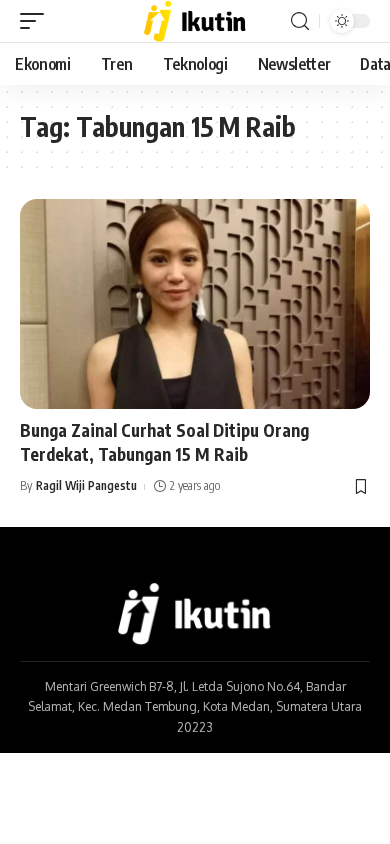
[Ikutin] (195, 21)
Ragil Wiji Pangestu (86, 485)
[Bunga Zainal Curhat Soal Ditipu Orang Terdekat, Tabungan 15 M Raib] (195, 304)
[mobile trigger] (37, 21)
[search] (300, 21)
